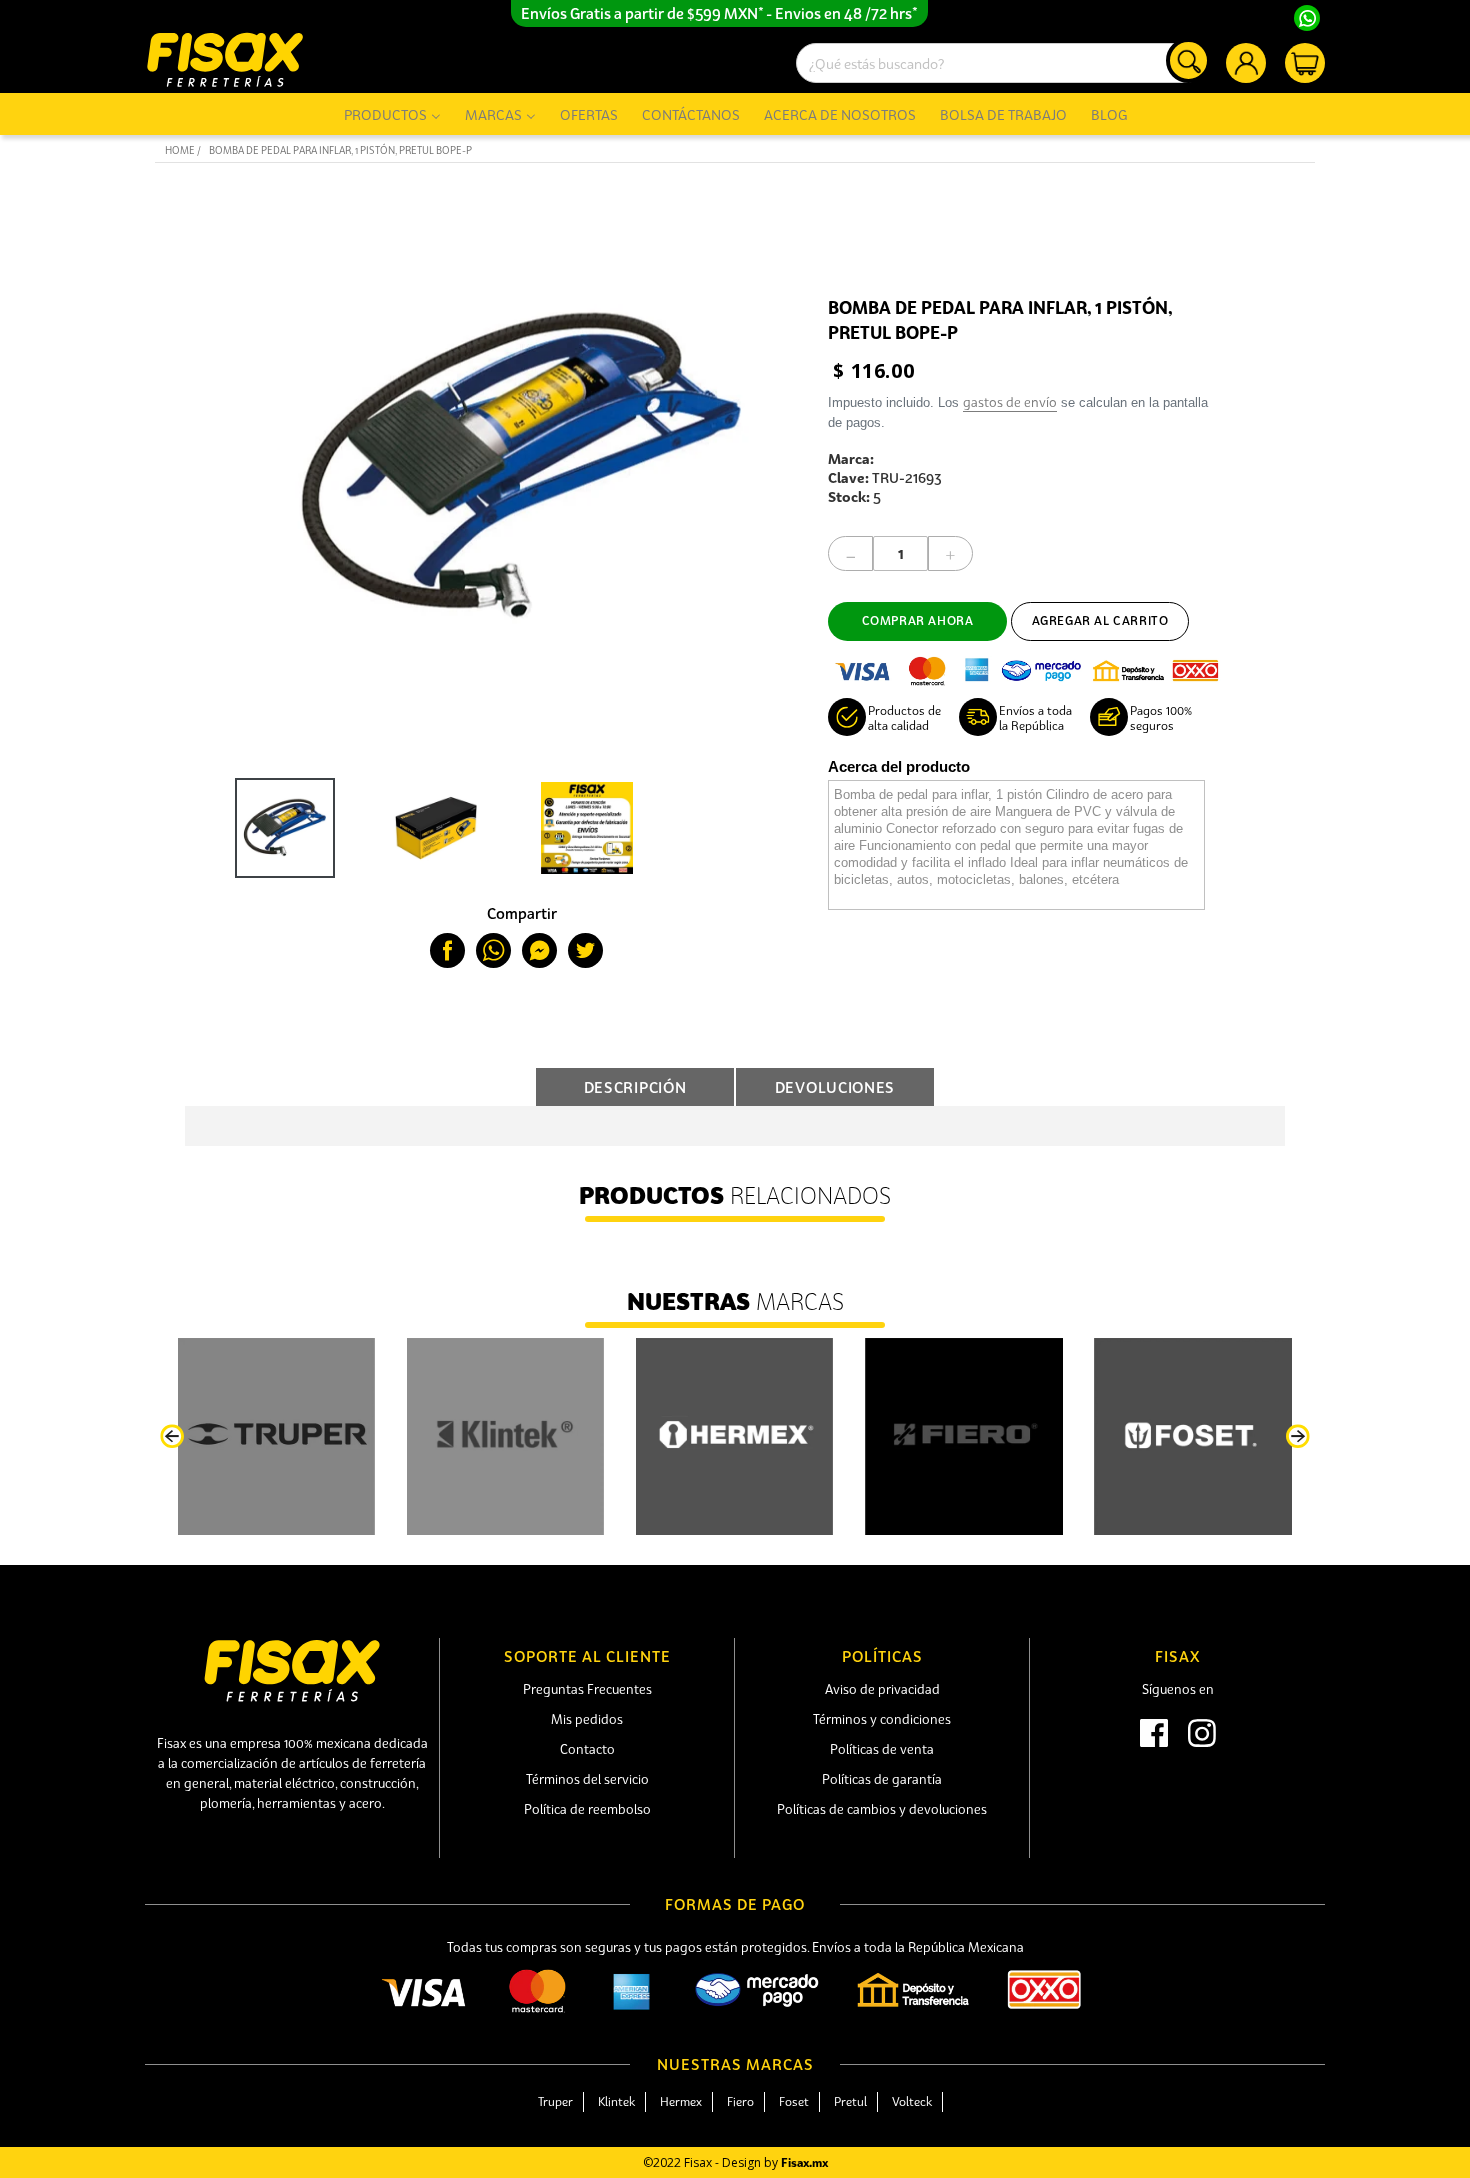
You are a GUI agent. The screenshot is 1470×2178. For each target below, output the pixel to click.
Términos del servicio (587, 1779)
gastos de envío (1010, 402)
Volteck (912, 2101)
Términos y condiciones (882, 1719)
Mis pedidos (587, 1719)
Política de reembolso (587, 1809)
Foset (794, 2101)
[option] (280, 828)
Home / (183, 150)
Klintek (616, 2101)
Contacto (587, 1749)
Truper (555, 2101)
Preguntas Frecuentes (587, 1689)
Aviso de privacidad (882, 1689)
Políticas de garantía (882, 1779)
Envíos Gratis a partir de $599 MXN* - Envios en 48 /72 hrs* (719, 13)
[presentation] (172, 1437)
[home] (225, 59)
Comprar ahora (918, 620)
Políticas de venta (882, 1749)
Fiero (740, 2101)
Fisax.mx (804, 2162)
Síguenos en (1178, 1689)
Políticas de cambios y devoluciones (882, 1809)
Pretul (850, 2101)
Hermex (681, 2101)
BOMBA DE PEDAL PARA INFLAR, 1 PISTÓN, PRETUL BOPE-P (340, 150)
